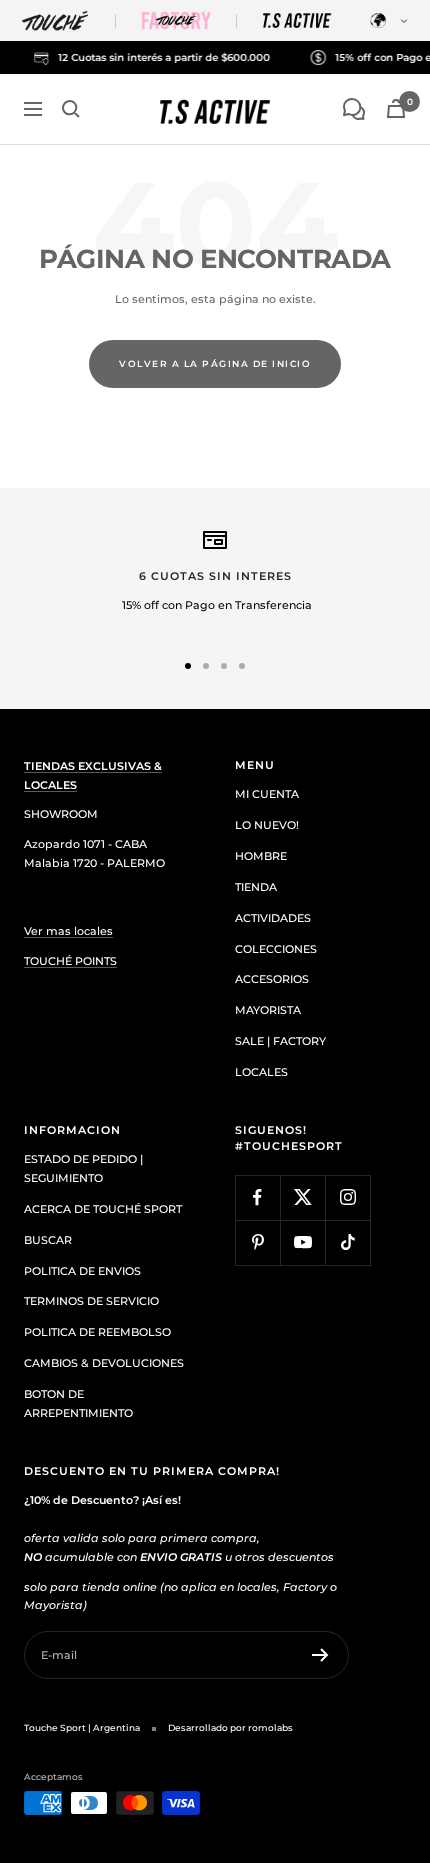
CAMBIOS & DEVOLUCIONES (104, 1363)
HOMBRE (261, 856)
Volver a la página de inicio (215, 363)
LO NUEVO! (267, 825)
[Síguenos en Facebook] (257, 1197)
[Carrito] (396, 108)
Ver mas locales (68, 931)
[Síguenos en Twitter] (302, 1197)
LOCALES (261, 1072)
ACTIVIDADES (273, 918)
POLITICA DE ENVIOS (82, 1271)
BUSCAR (48, 1240)
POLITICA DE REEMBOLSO (97, 1332)
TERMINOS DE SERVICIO (91, 1301)
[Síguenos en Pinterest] (257, 1242)
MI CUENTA (267, 794)
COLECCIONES (276, 949)
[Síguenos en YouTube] (302, 1242)
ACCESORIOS (272, 979)
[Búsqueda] (71, 109)
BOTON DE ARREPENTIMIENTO (78, 1403)
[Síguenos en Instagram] (347, 1197)
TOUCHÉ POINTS (70, 961)
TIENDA (256, 887)
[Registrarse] (320, 1655)
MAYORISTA (268, 1010)
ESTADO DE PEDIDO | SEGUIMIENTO (83, 1168)
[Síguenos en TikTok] (347, 1242)
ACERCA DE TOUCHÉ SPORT (103, 1209)
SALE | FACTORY (280, 1041)
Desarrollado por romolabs (230, 1727)
